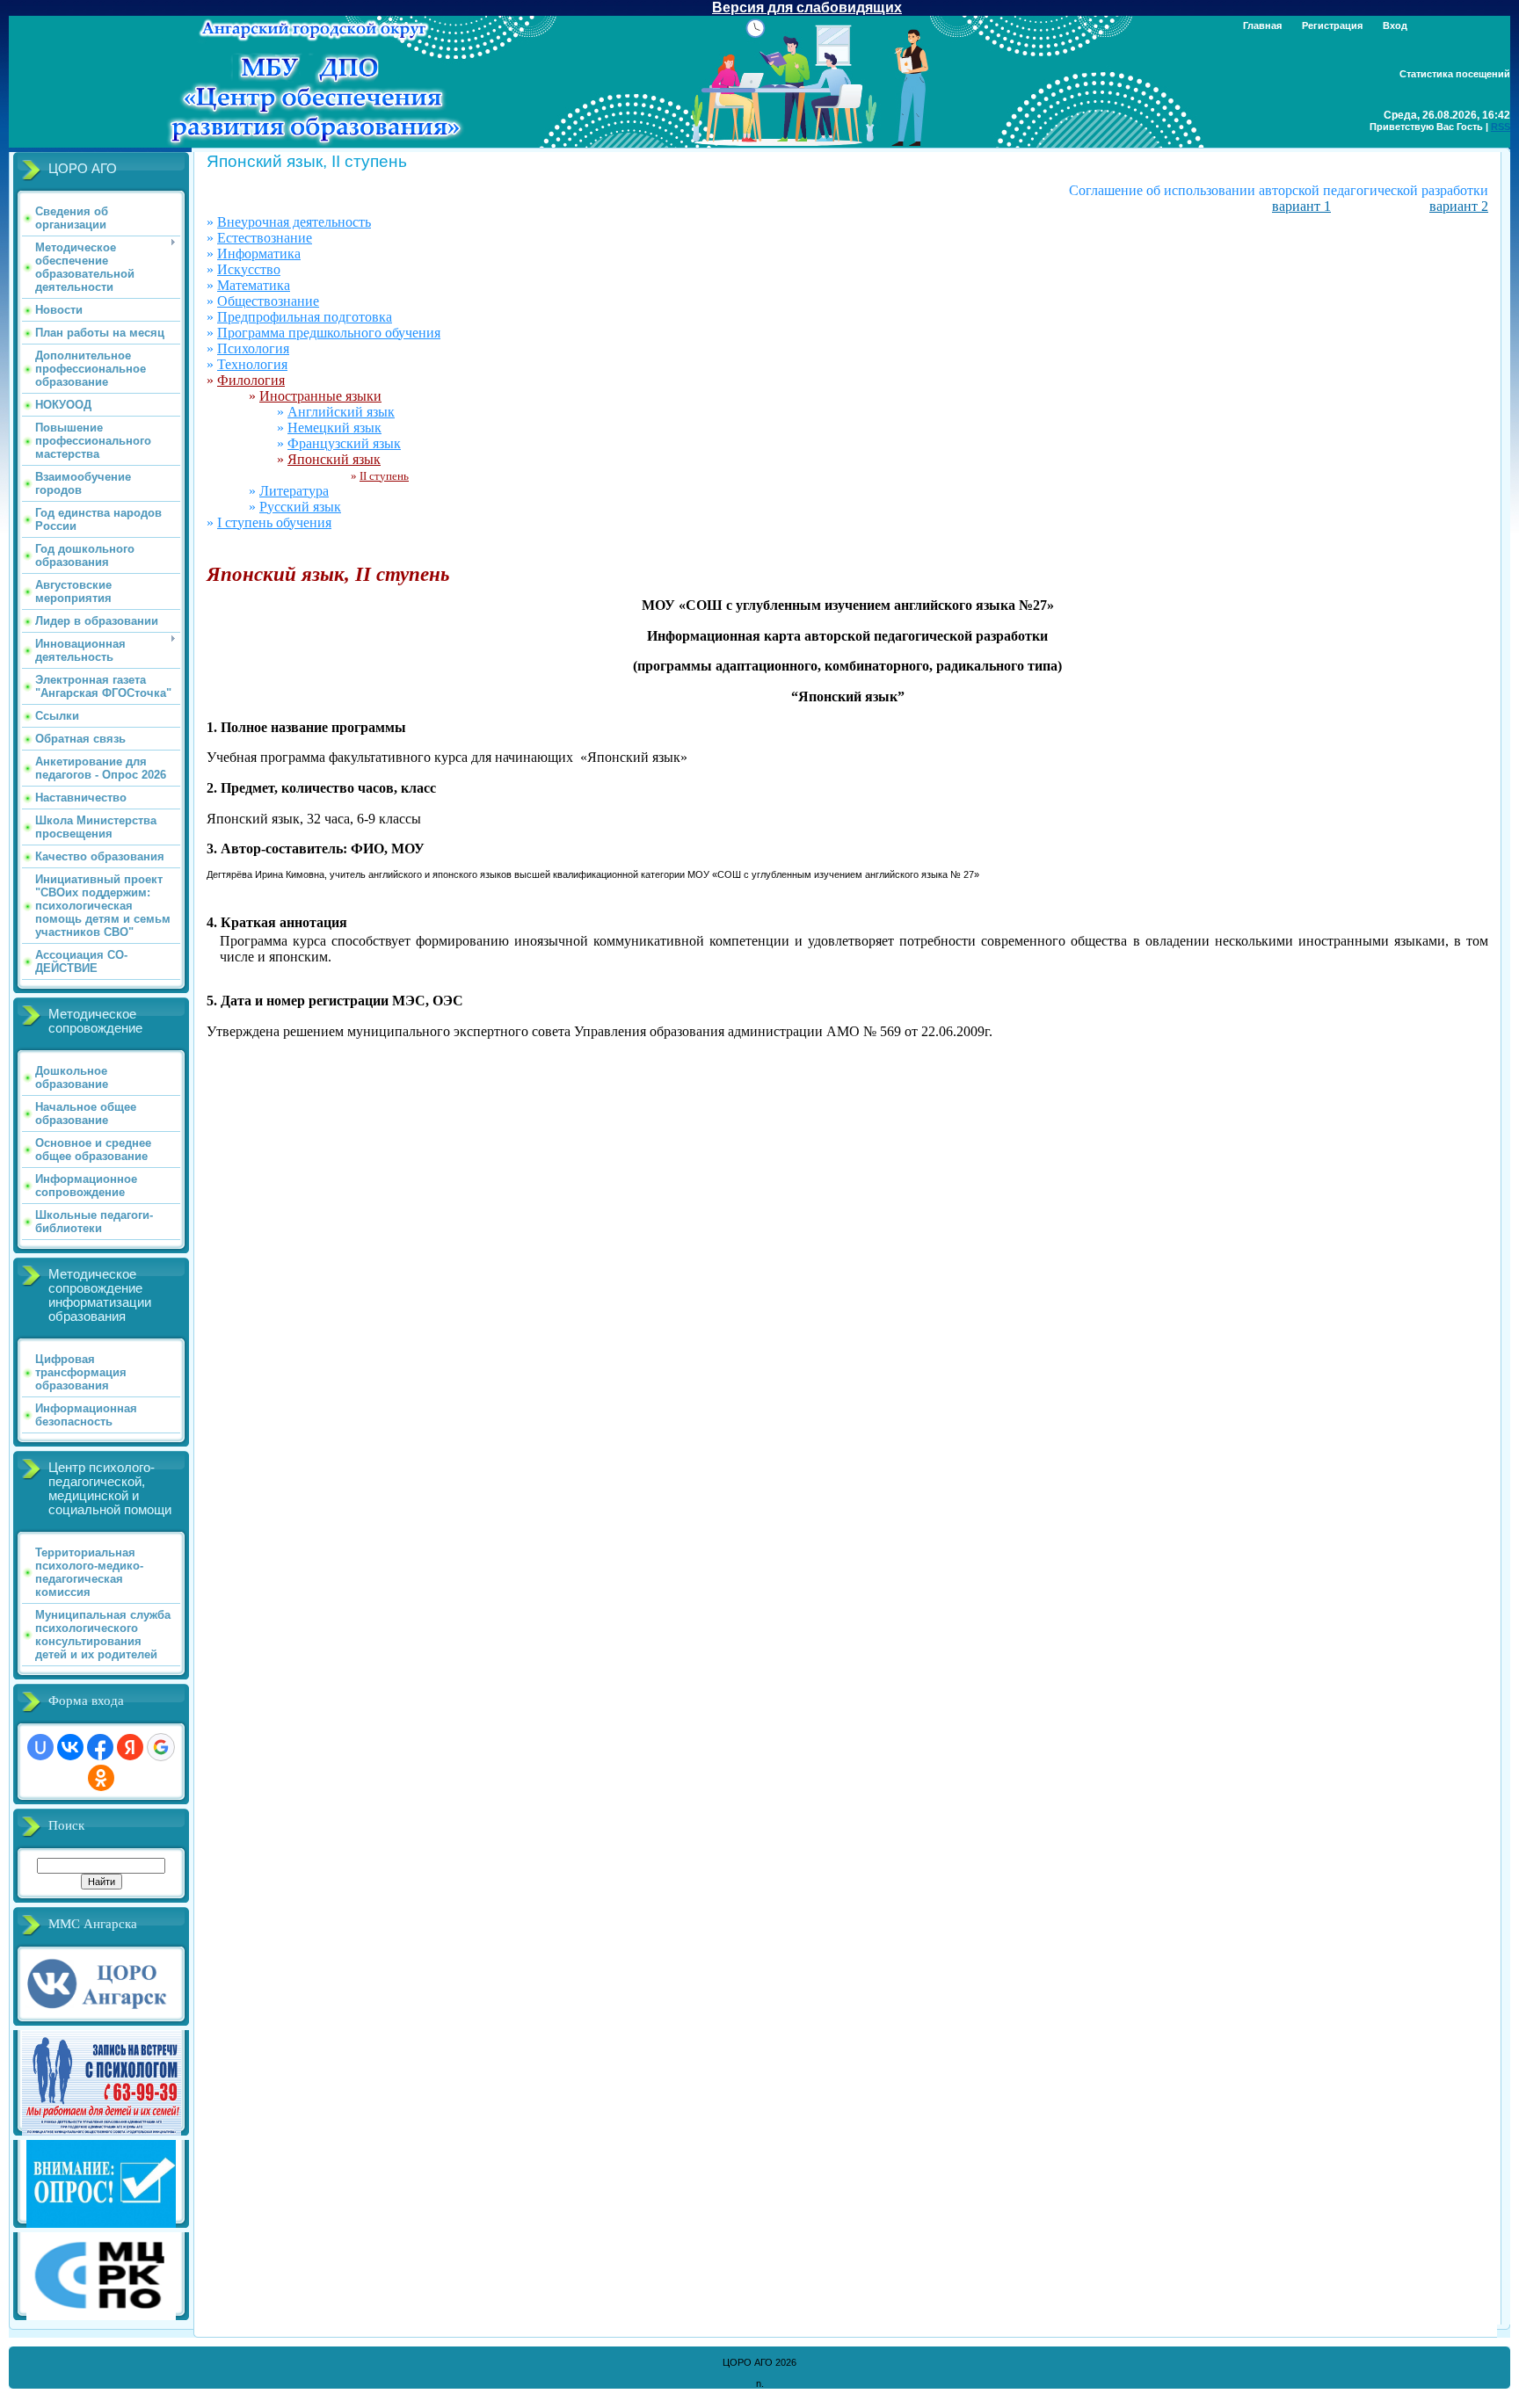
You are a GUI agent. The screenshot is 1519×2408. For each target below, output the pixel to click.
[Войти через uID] (40, 1747)
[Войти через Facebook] (100, 1747)
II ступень (384, 476)
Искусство (249, 269)
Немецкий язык (334, 428)
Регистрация (1332, 25)
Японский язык (334, 459)
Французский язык (344, 443)
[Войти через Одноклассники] (101, 1778)
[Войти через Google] (161, 1747)
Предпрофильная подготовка (305, 317)
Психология (253, 348)
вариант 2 (1459, 206)
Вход (1395, 25)
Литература (294, 491)
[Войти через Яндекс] (130, 1747)
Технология (252, 364)
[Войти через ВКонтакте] (70, 1747)
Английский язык (341, 412)
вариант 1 (1301, 206)
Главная (1262, 25)
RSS (1501, 127)
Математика (254, 285)
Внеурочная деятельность (294, 222)
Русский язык (300, 507)
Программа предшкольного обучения (329, 333)
